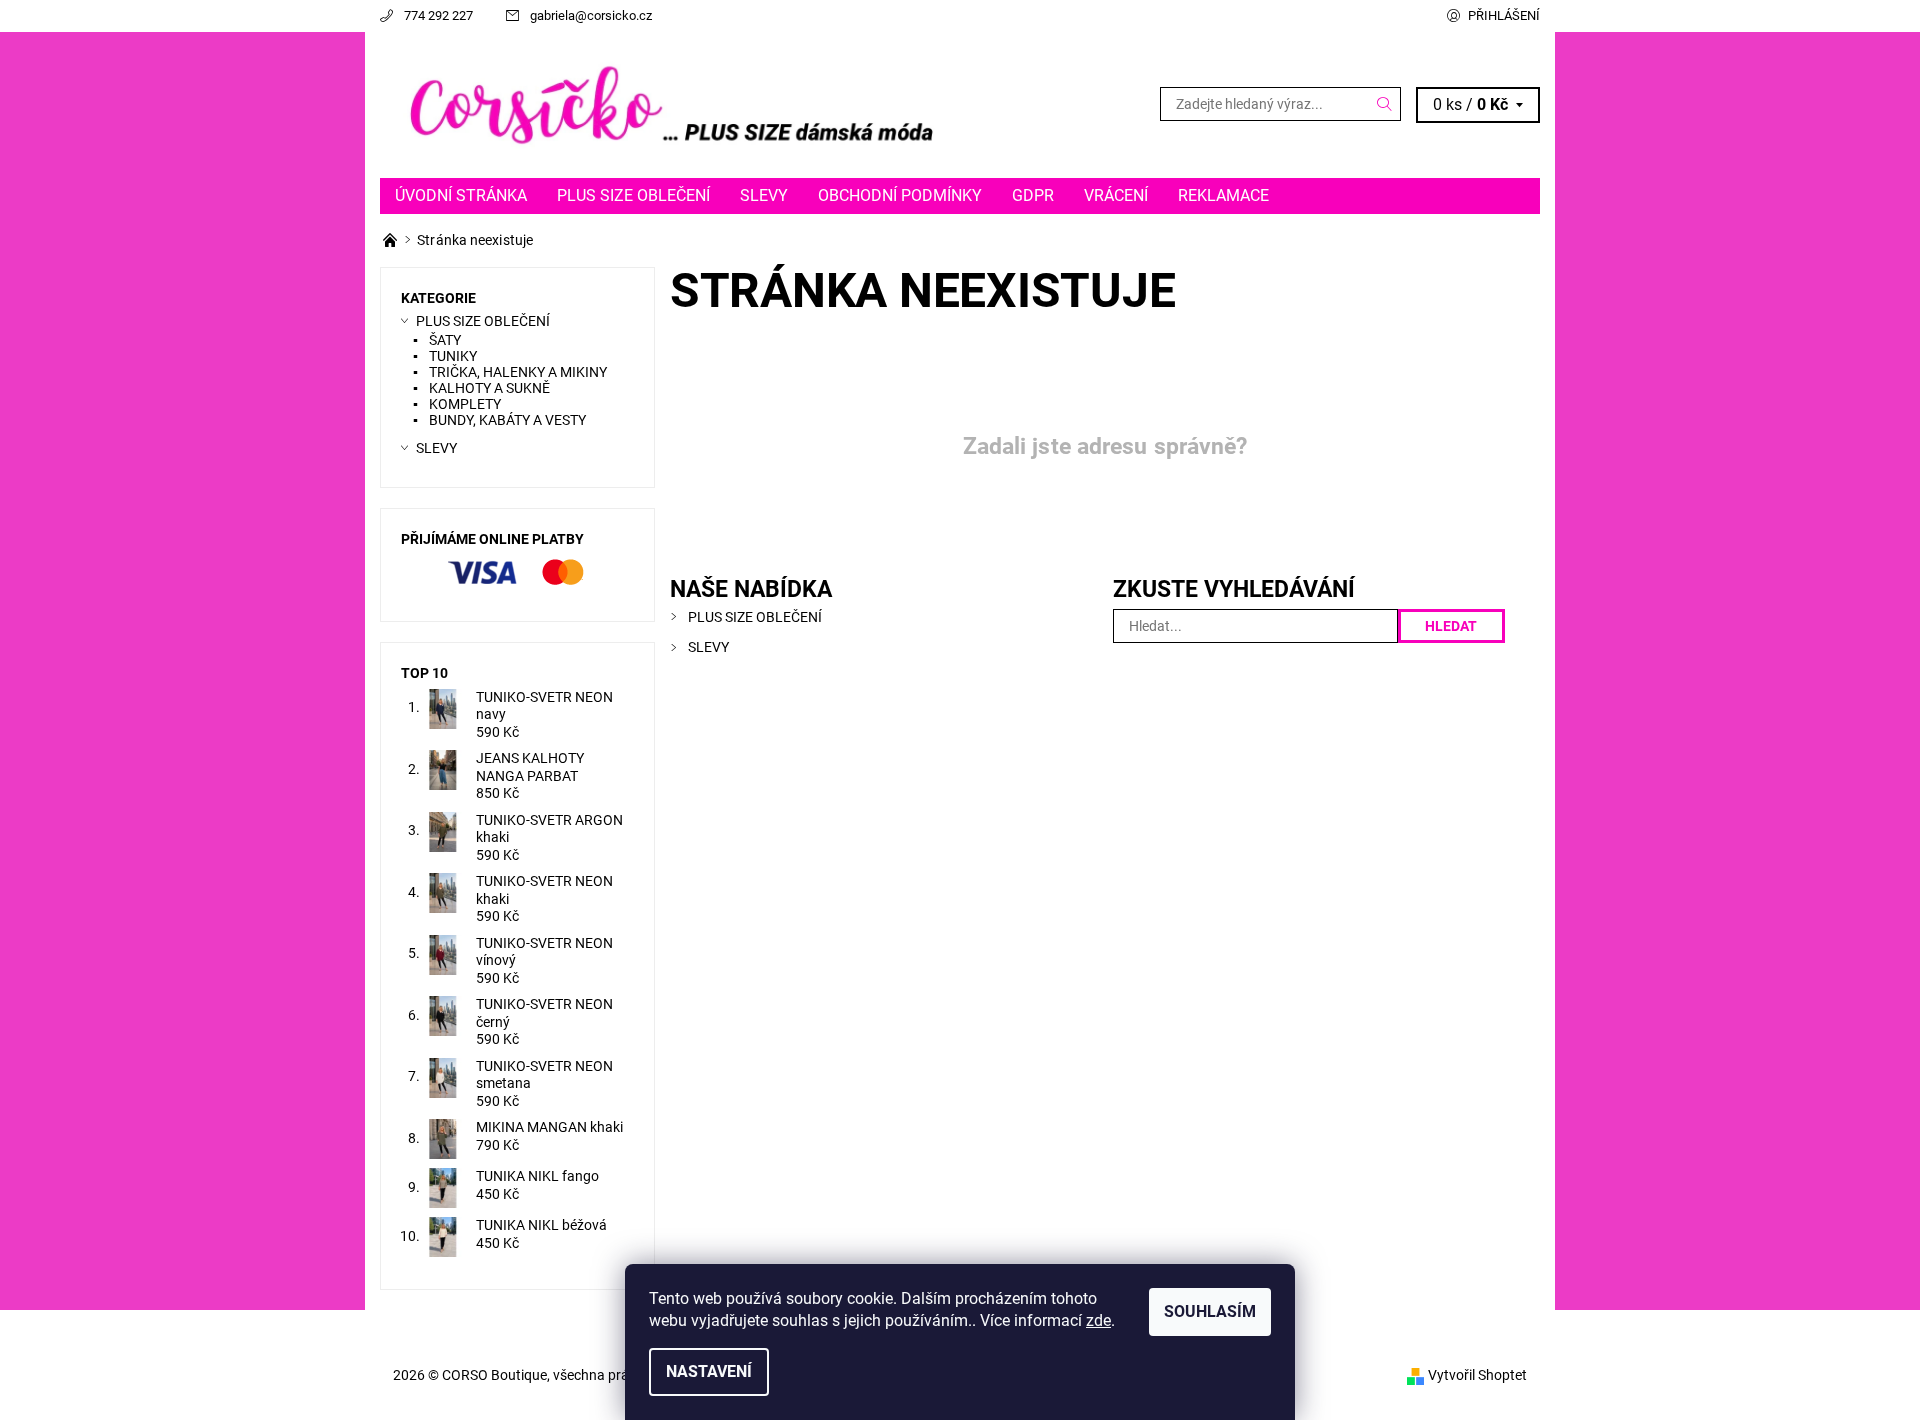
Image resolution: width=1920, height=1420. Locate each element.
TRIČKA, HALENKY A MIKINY (518, 372)
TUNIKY (453, 356)
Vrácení (1116, 195)
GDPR (1033, 195)
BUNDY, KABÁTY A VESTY (507, 420)
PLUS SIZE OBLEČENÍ (633, 195)
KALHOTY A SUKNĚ (489, 388)
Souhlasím (1210, 1311)
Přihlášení (1504, 15)
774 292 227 (438, 15)
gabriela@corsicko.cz (591, 15)
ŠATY (445, 340)
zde (1098, 1320)
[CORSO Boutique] (670, 103)
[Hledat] (1385, 104)
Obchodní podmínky (900, 195)
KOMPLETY (465, 404)
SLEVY (764, 195)
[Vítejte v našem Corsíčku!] (391, 240)
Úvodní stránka (461, 195)
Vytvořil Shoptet (1477, 1375)
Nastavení (709, 1371)
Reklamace (1223, 195)
